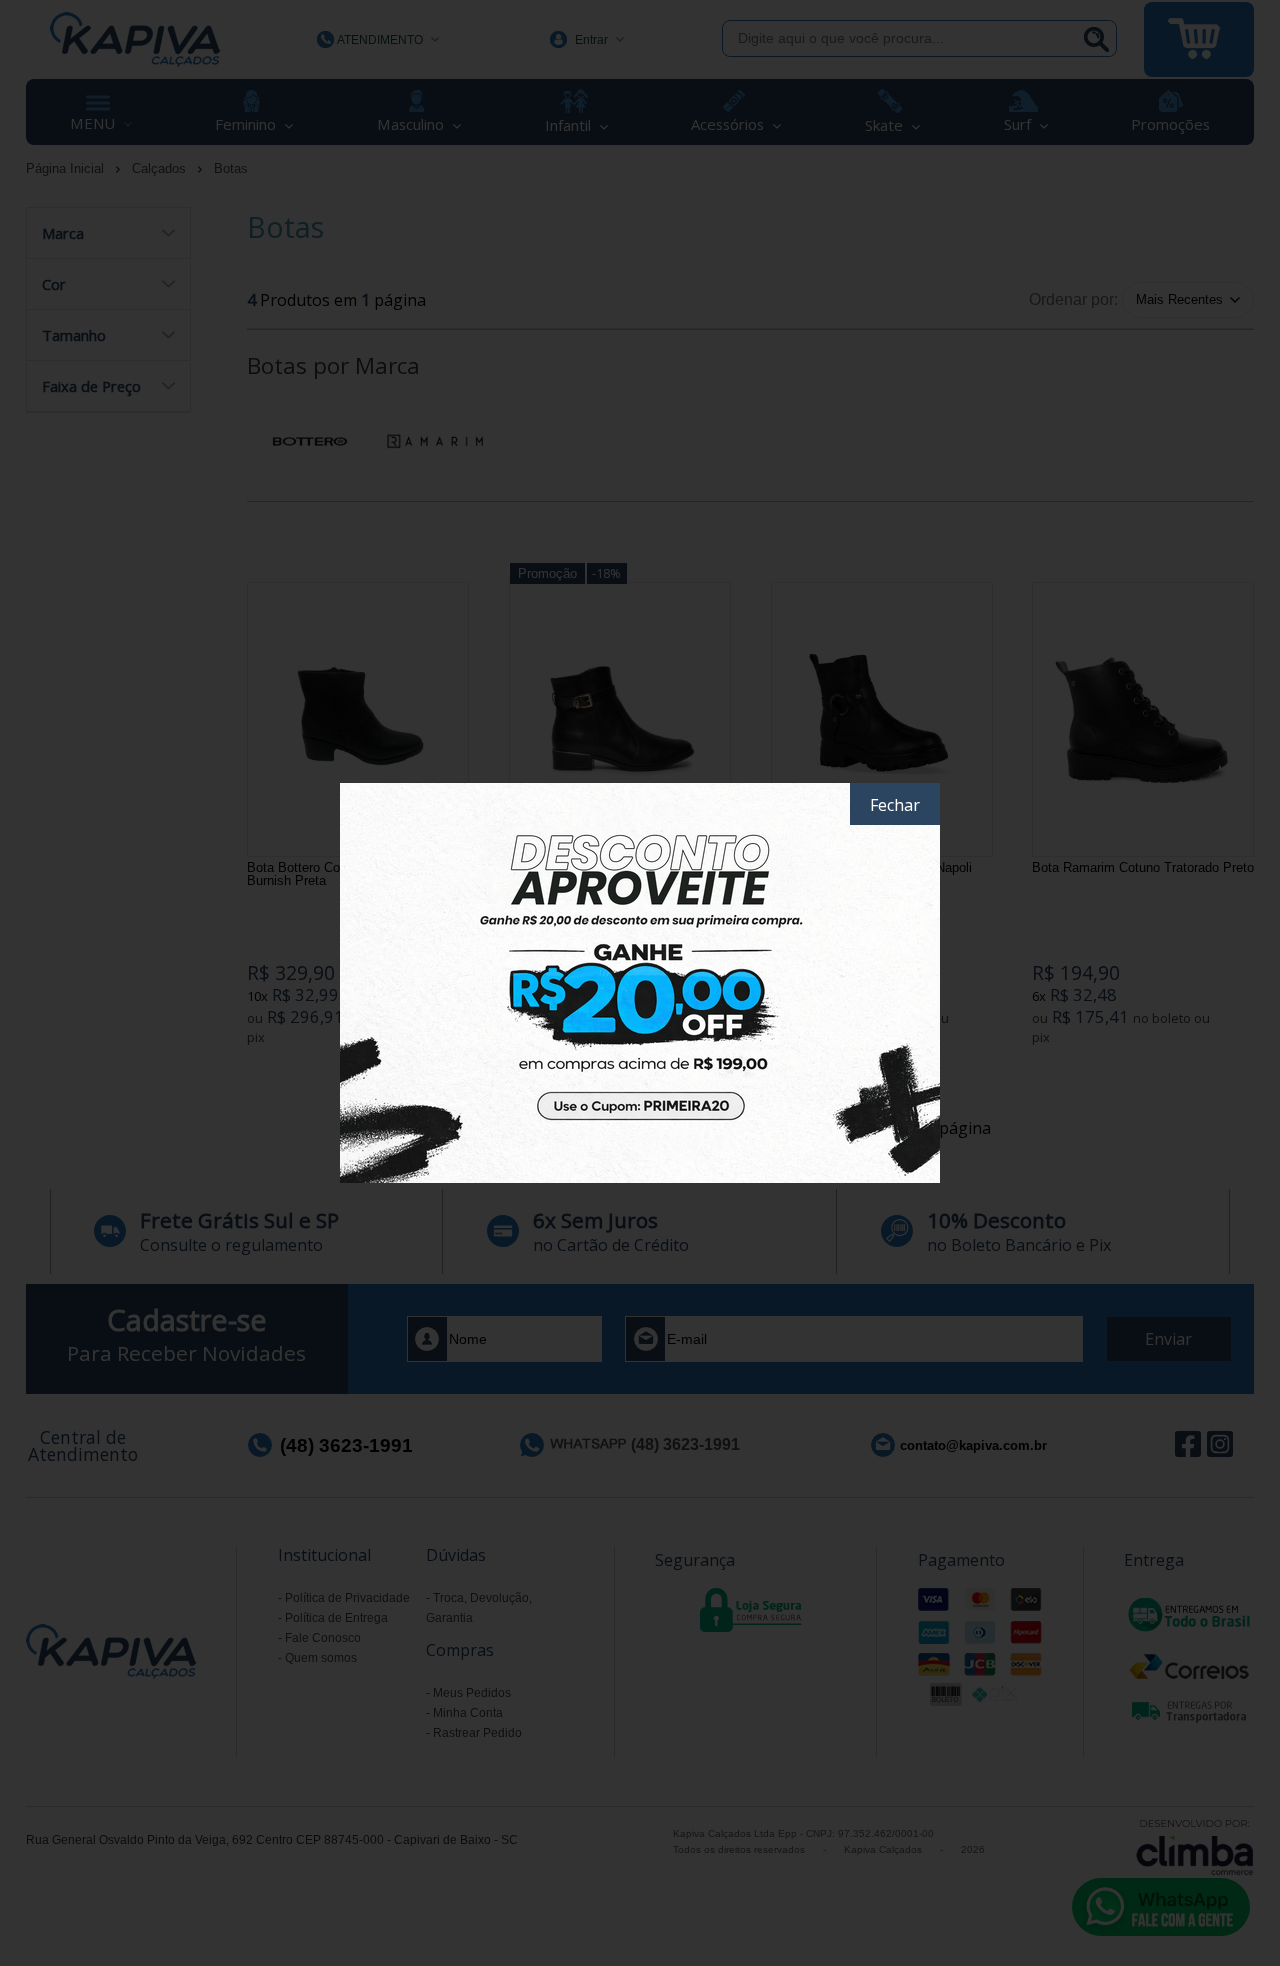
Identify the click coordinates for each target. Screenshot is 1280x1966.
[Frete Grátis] (640, 983)
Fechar (895, 805)
